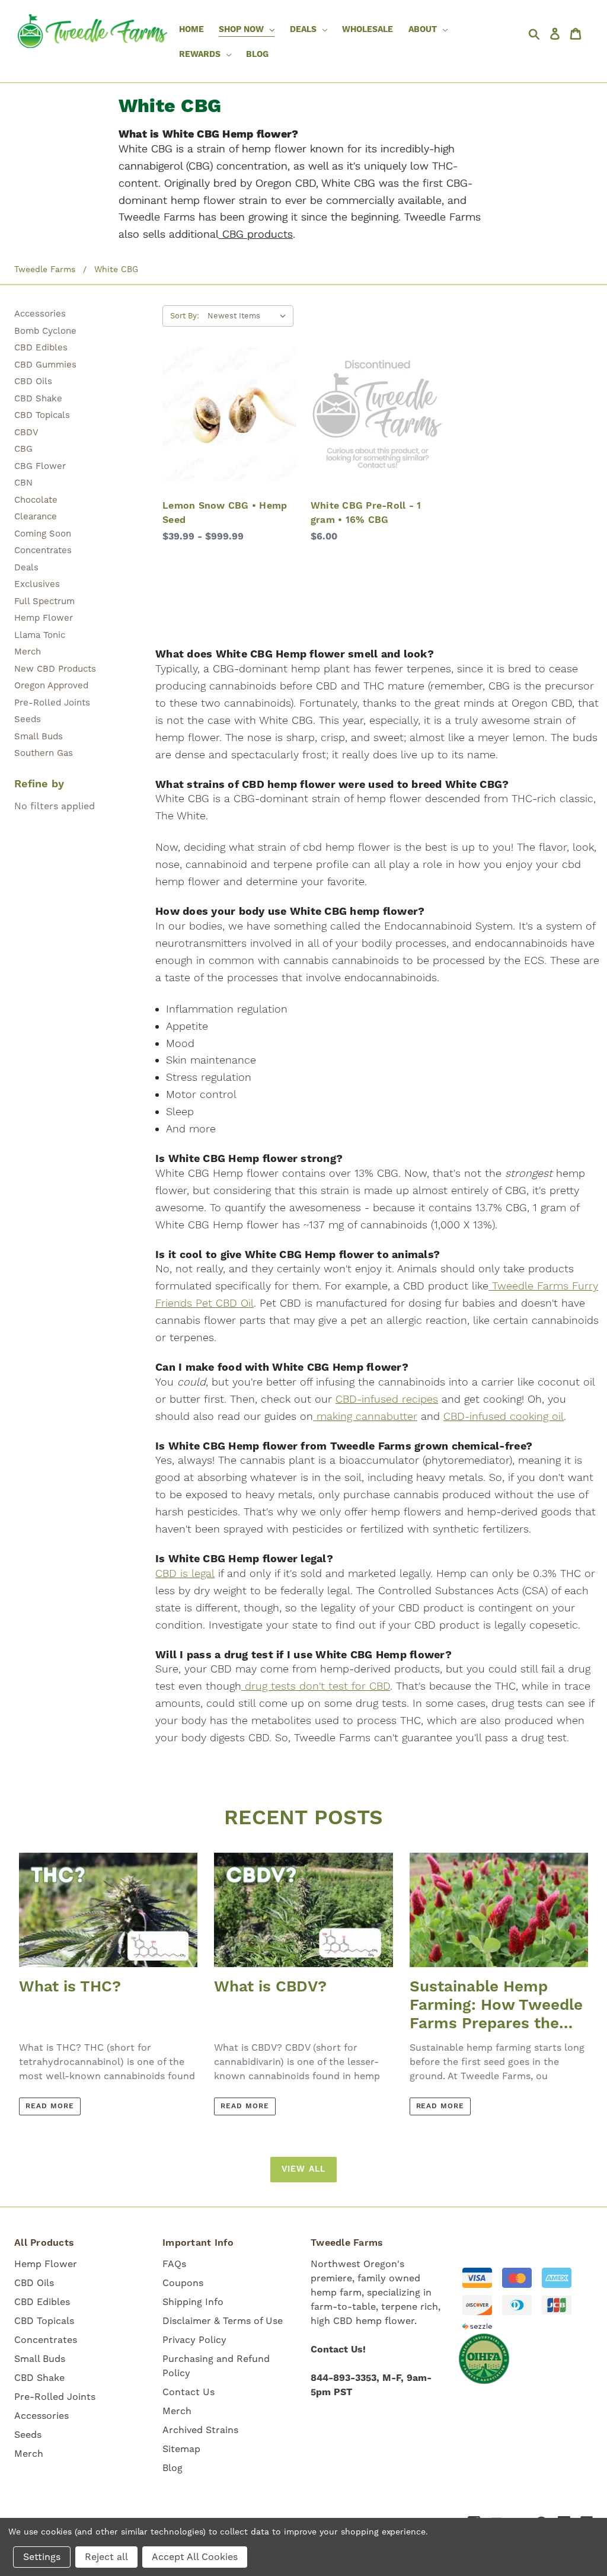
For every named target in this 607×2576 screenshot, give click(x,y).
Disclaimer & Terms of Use (223, 2321)
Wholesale (368, 30)
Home (191, 30)
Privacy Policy (194, 2340)
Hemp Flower (44, 618)
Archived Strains (200, 2430)
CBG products (256, 234)
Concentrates (43, 550)
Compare (226, 414)
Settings (42, 2557)
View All (303, 2169)
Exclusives (37, 584)
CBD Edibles (41, 347)
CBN (23, 483)
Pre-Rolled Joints (52, 703)
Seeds (28, 719)
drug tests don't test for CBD (316, 1686)
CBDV (26, 432)
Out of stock (377, 438)
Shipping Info (193, 2302)
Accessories (40, 314)
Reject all (106, 2557)
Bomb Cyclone (45, 331)
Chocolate (36, 500)
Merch (28, 652)
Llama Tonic (40, 635)
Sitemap (181, 2449)
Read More (50, 2106)
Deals (26, 567)
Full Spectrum (44, 601)
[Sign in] (558, 34)
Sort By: (185, 316)
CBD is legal (185, 1574)
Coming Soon (43, 534)
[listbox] (249, 316)
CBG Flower (40, 466)
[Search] (537, 34)
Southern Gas (44, 753)
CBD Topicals (42, 415)
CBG (23, 449)
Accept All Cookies (195, 2557)
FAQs (174, 2264)
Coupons (183, 2283)
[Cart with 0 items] (578, 34)
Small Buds (39, 736)
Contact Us (189, 2392)
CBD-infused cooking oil (504, 1417)
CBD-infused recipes (387, 1399)
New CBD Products (55, 669)
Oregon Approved (51, 685)
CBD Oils (33, 381)
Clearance (36, 516)
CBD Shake (38, 398)
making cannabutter (365, 1417)
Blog (257, 55)
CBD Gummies (45, 365)
